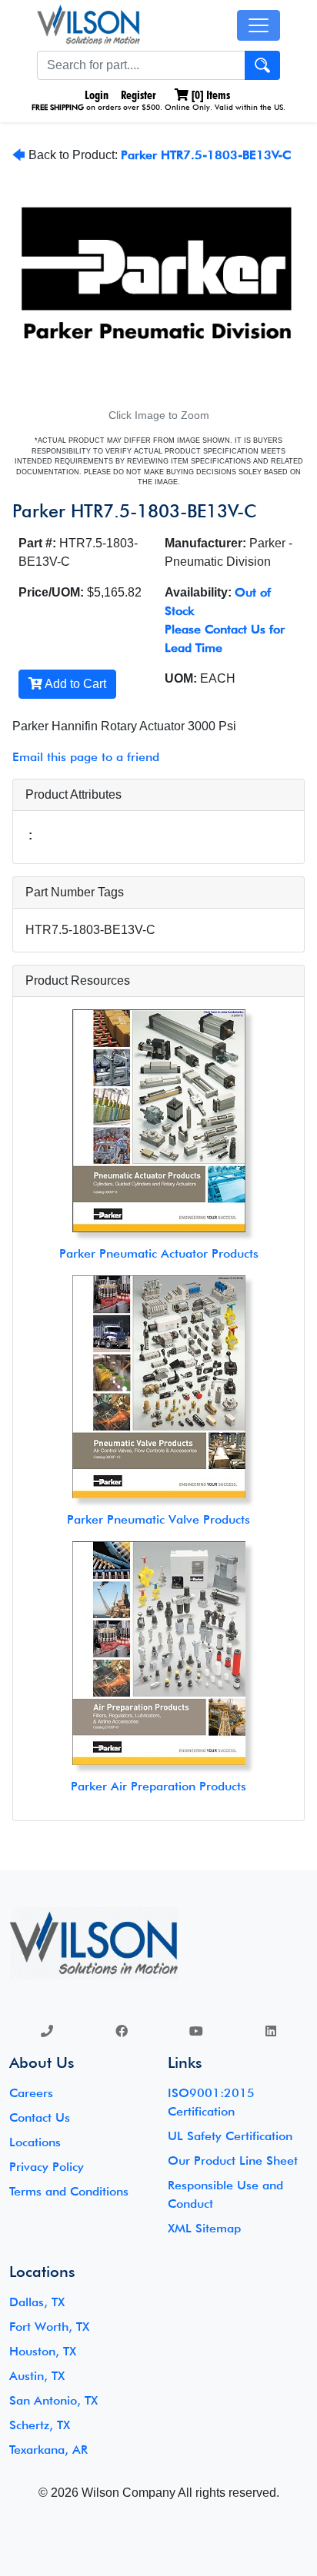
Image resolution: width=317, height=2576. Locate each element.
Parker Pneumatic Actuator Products (159, 1253)
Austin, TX (37, 2376)
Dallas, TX (37, 2302)
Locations (35, 2142)
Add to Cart (74, 684)
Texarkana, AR (48, 2450)
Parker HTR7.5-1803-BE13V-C (206, 155)
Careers (31, 2093)
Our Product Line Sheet (233, 2161)
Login (95, 95)
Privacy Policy (47, 2167)
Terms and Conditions (69, 2191)
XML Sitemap (204, 2228)
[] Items (209, 95)
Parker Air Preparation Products (158, 1786)
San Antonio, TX (53, 2400)
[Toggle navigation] (259, 25)
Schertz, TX (40, 2425)
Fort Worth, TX (49, 2327)
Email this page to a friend (86, 757)
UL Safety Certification (230, 2136)
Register (138, 95)
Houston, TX (43, 2351)
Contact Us (40, 2117)
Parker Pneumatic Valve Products (158, 1519)
